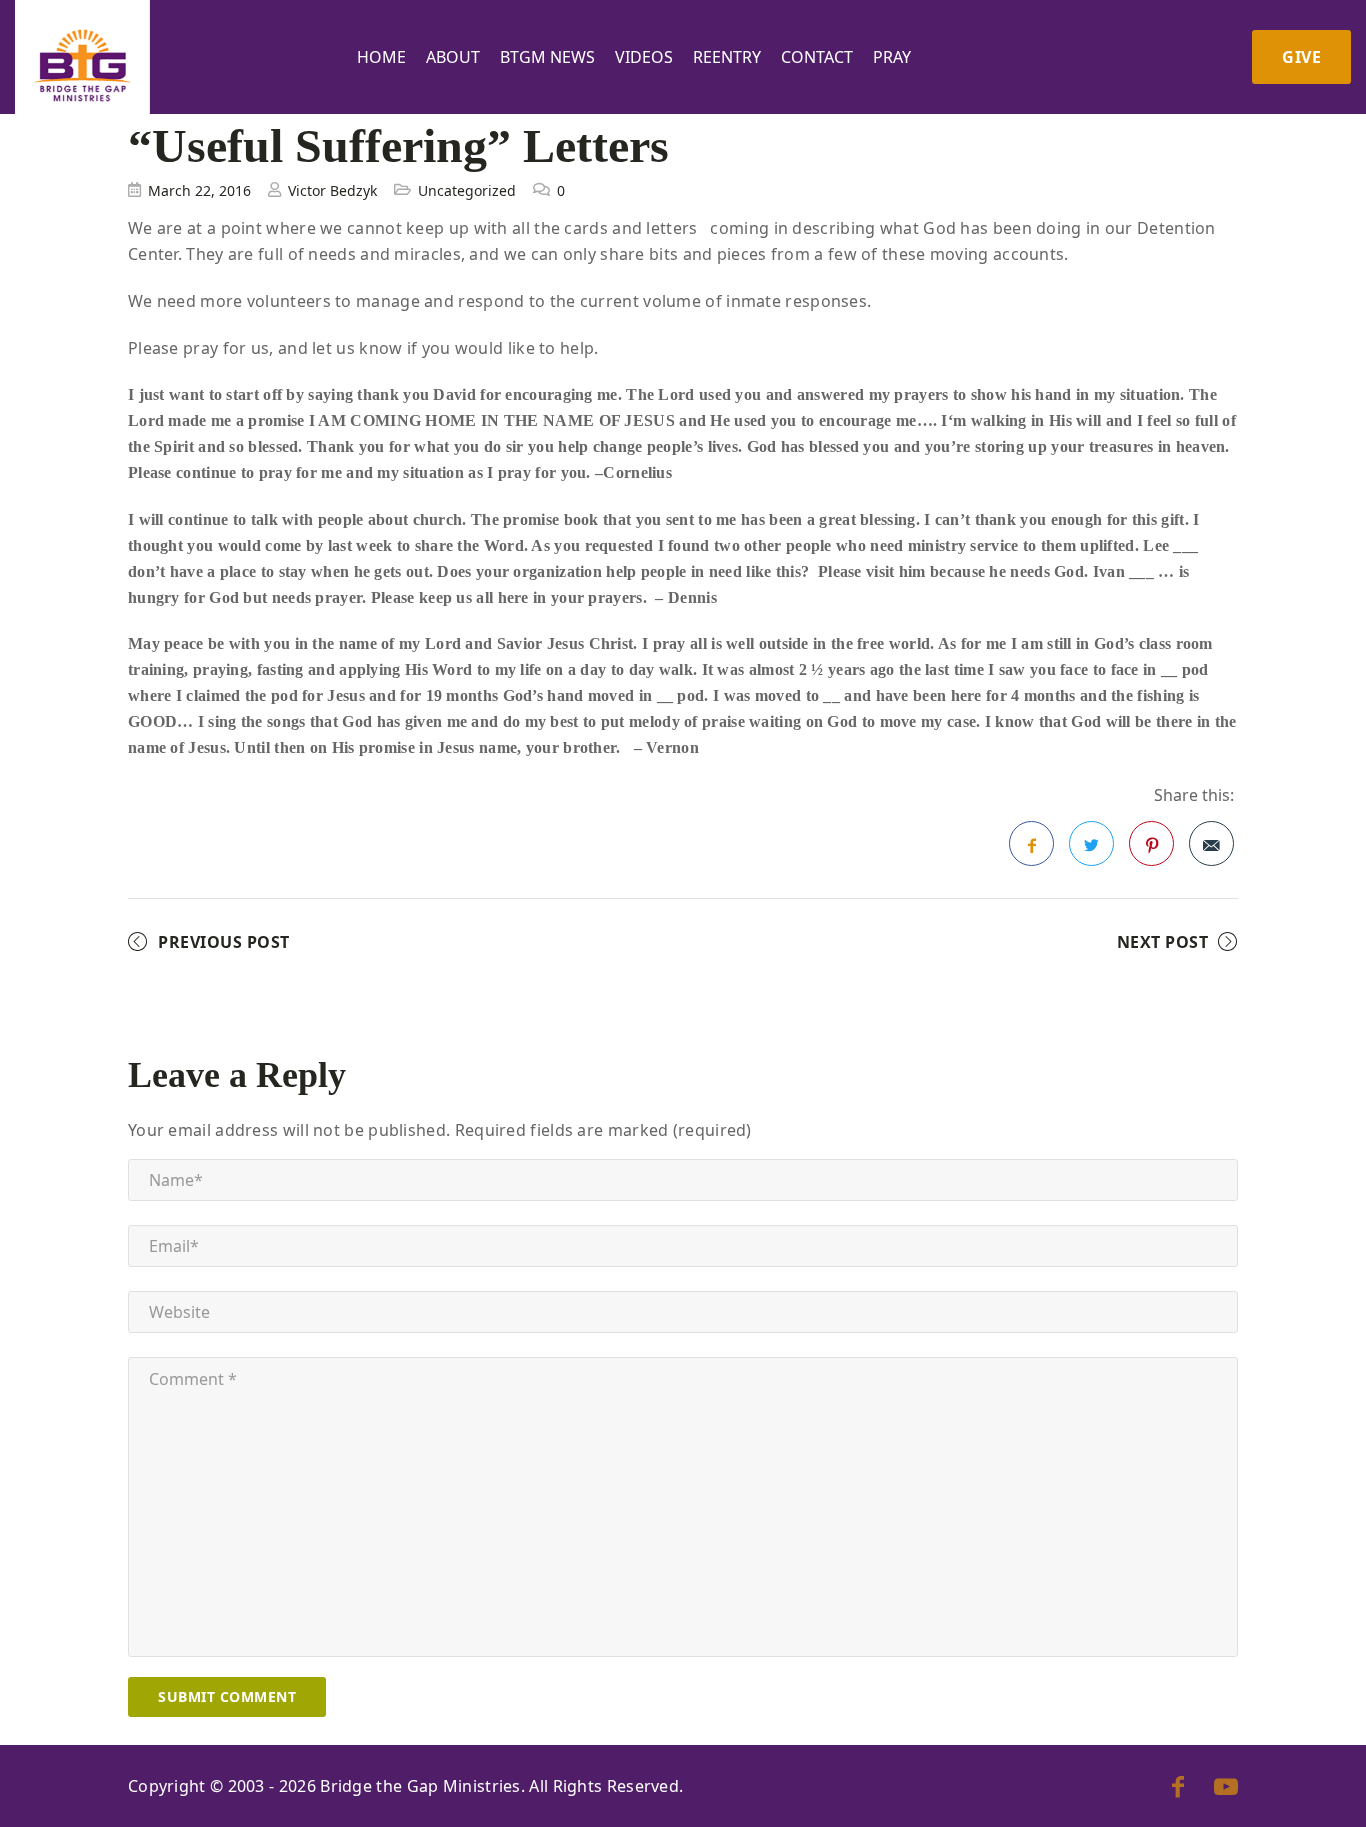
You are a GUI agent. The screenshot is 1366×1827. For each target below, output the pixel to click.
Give (1301, 57)
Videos (644, 57)
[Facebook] (1178, 1786)
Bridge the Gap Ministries (420, 1786)
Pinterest (1151, 843)
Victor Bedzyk (332, 190)
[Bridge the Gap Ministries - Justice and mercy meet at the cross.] (82, 66)
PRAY (892, 57)
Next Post (1163, 942)
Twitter (1091, 843)
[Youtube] (1226, 1786)
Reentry (727, 57)
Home (381, 57)
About (453, 57)
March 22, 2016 (199, 190)
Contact (817, 57)
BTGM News (547, 57)
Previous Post (224, 942)
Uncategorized (467, 190)
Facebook (1031, 843)
